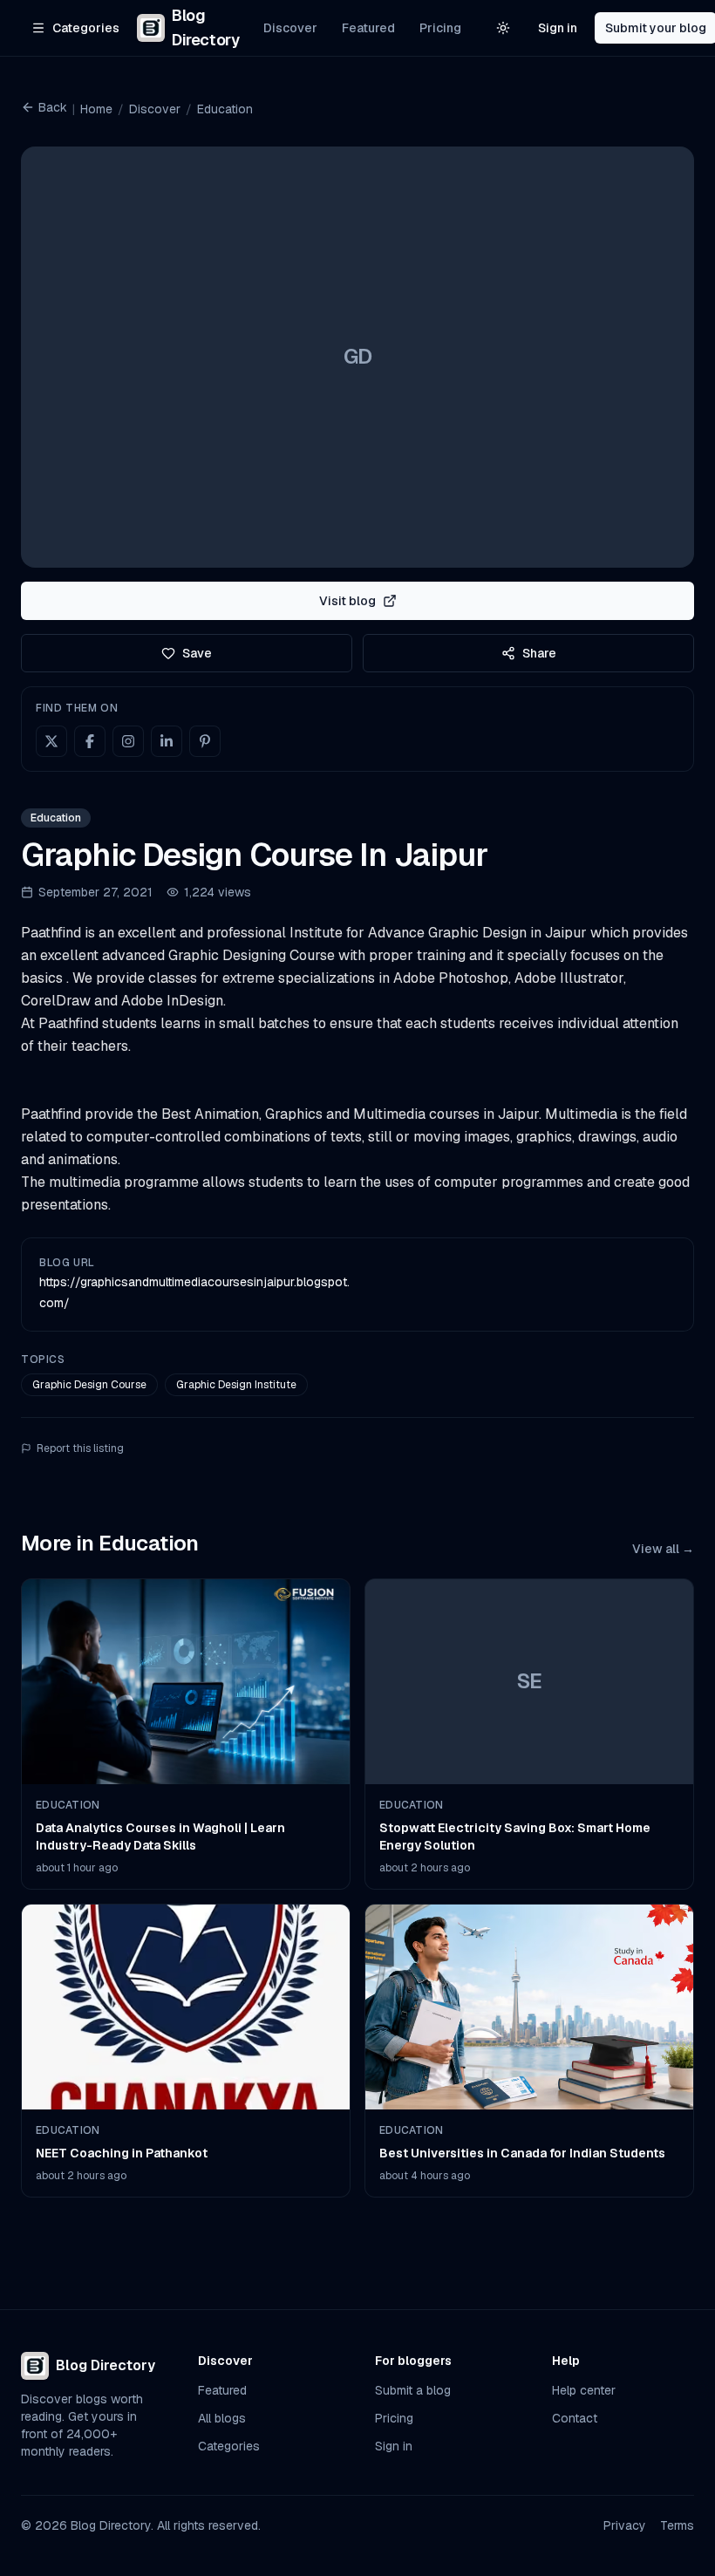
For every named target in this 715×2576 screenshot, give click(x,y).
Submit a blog (413, 2390)
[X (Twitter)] (51, 741)
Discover (290, 28)
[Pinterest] (205, 741)
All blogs (222, 2418)
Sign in (558, 28)
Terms (677, 2525)
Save (197, 653)
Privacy (625, 2525)
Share (539, 653)
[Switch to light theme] (503, 28)
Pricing (440, 28)
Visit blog (347, 601)
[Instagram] (128, 741)
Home (96, 109)
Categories (229, 2446)
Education (225, 109)
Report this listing (80, 1448)
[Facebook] (90, 741)
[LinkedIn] (167, 741)
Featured (368, 28)
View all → (663, 1549)
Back (53, 107)
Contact (575, 2418)
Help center (584, 2390)
